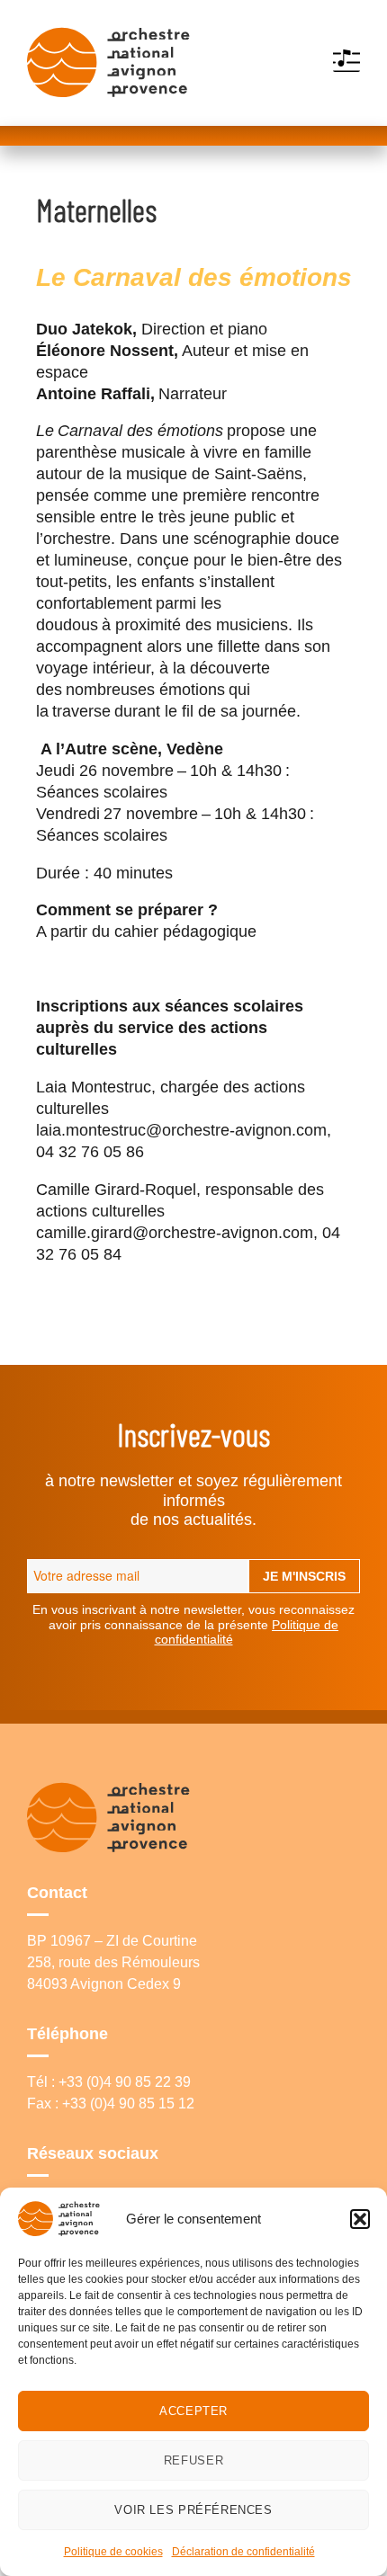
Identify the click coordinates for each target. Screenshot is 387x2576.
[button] (360, 2219)
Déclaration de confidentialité (243, 2552)
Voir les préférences (193, 2510)
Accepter (193, 2411)
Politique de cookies (113, 2552)
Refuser (193, 2460)
